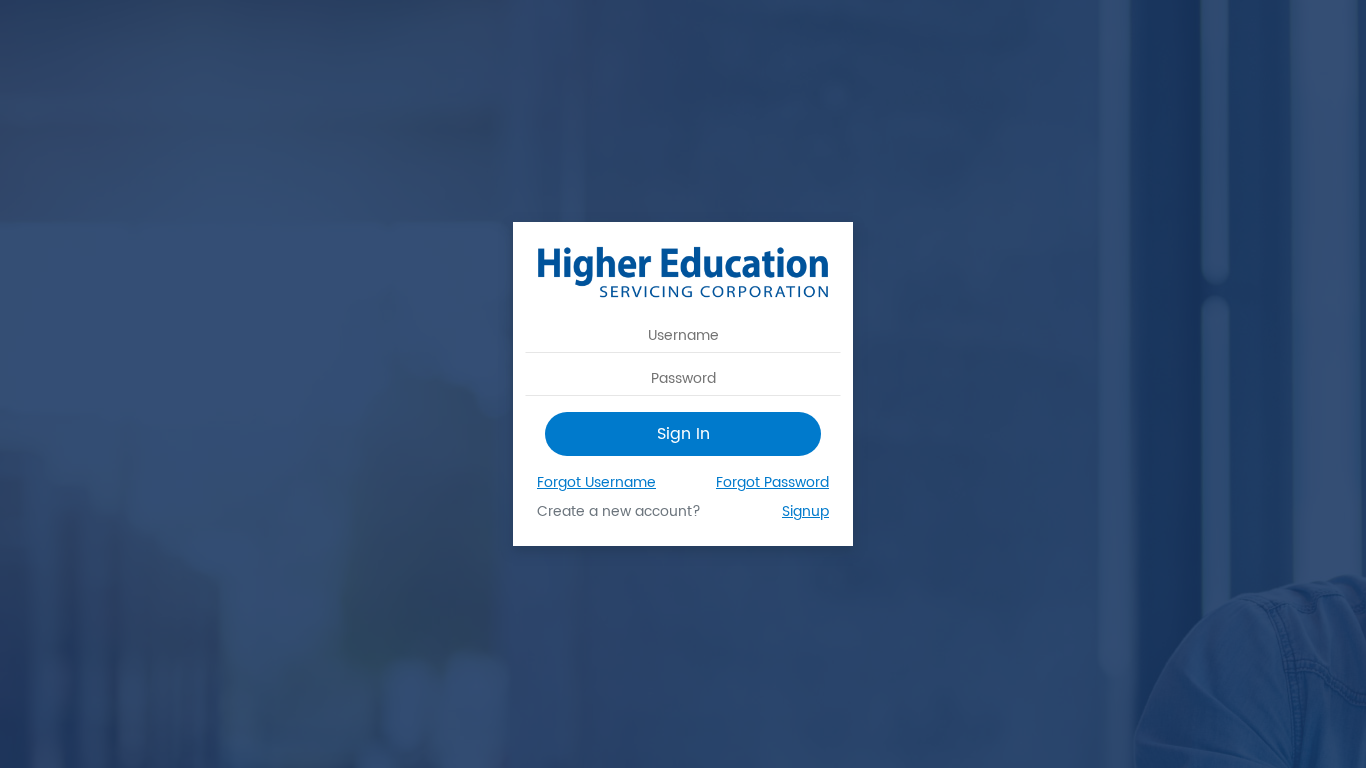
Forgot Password (772, 482)
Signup (805, 511)
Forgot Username (596, 482)
